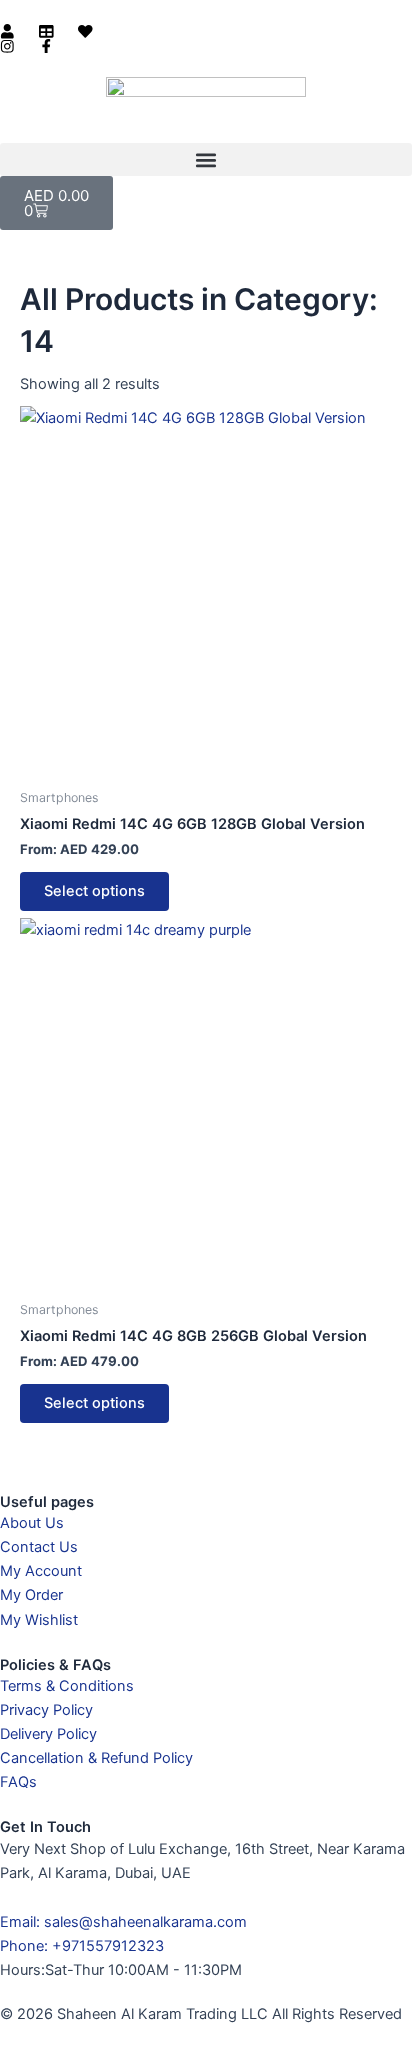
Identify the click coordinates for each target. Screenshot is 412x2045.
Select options (94, 891)
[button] (397, 20)
